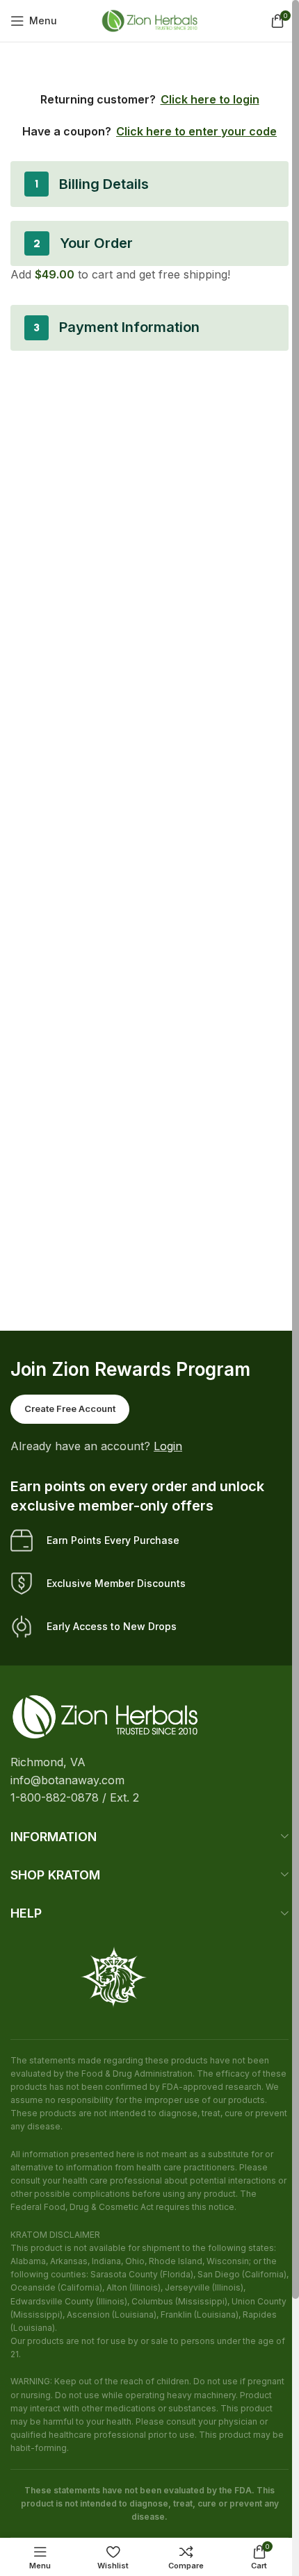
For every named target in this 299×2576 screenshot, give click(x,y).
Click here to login (210, 99)
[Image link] (105, 1715)
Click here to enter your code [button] (196, 131)
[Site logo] (149, 19)
